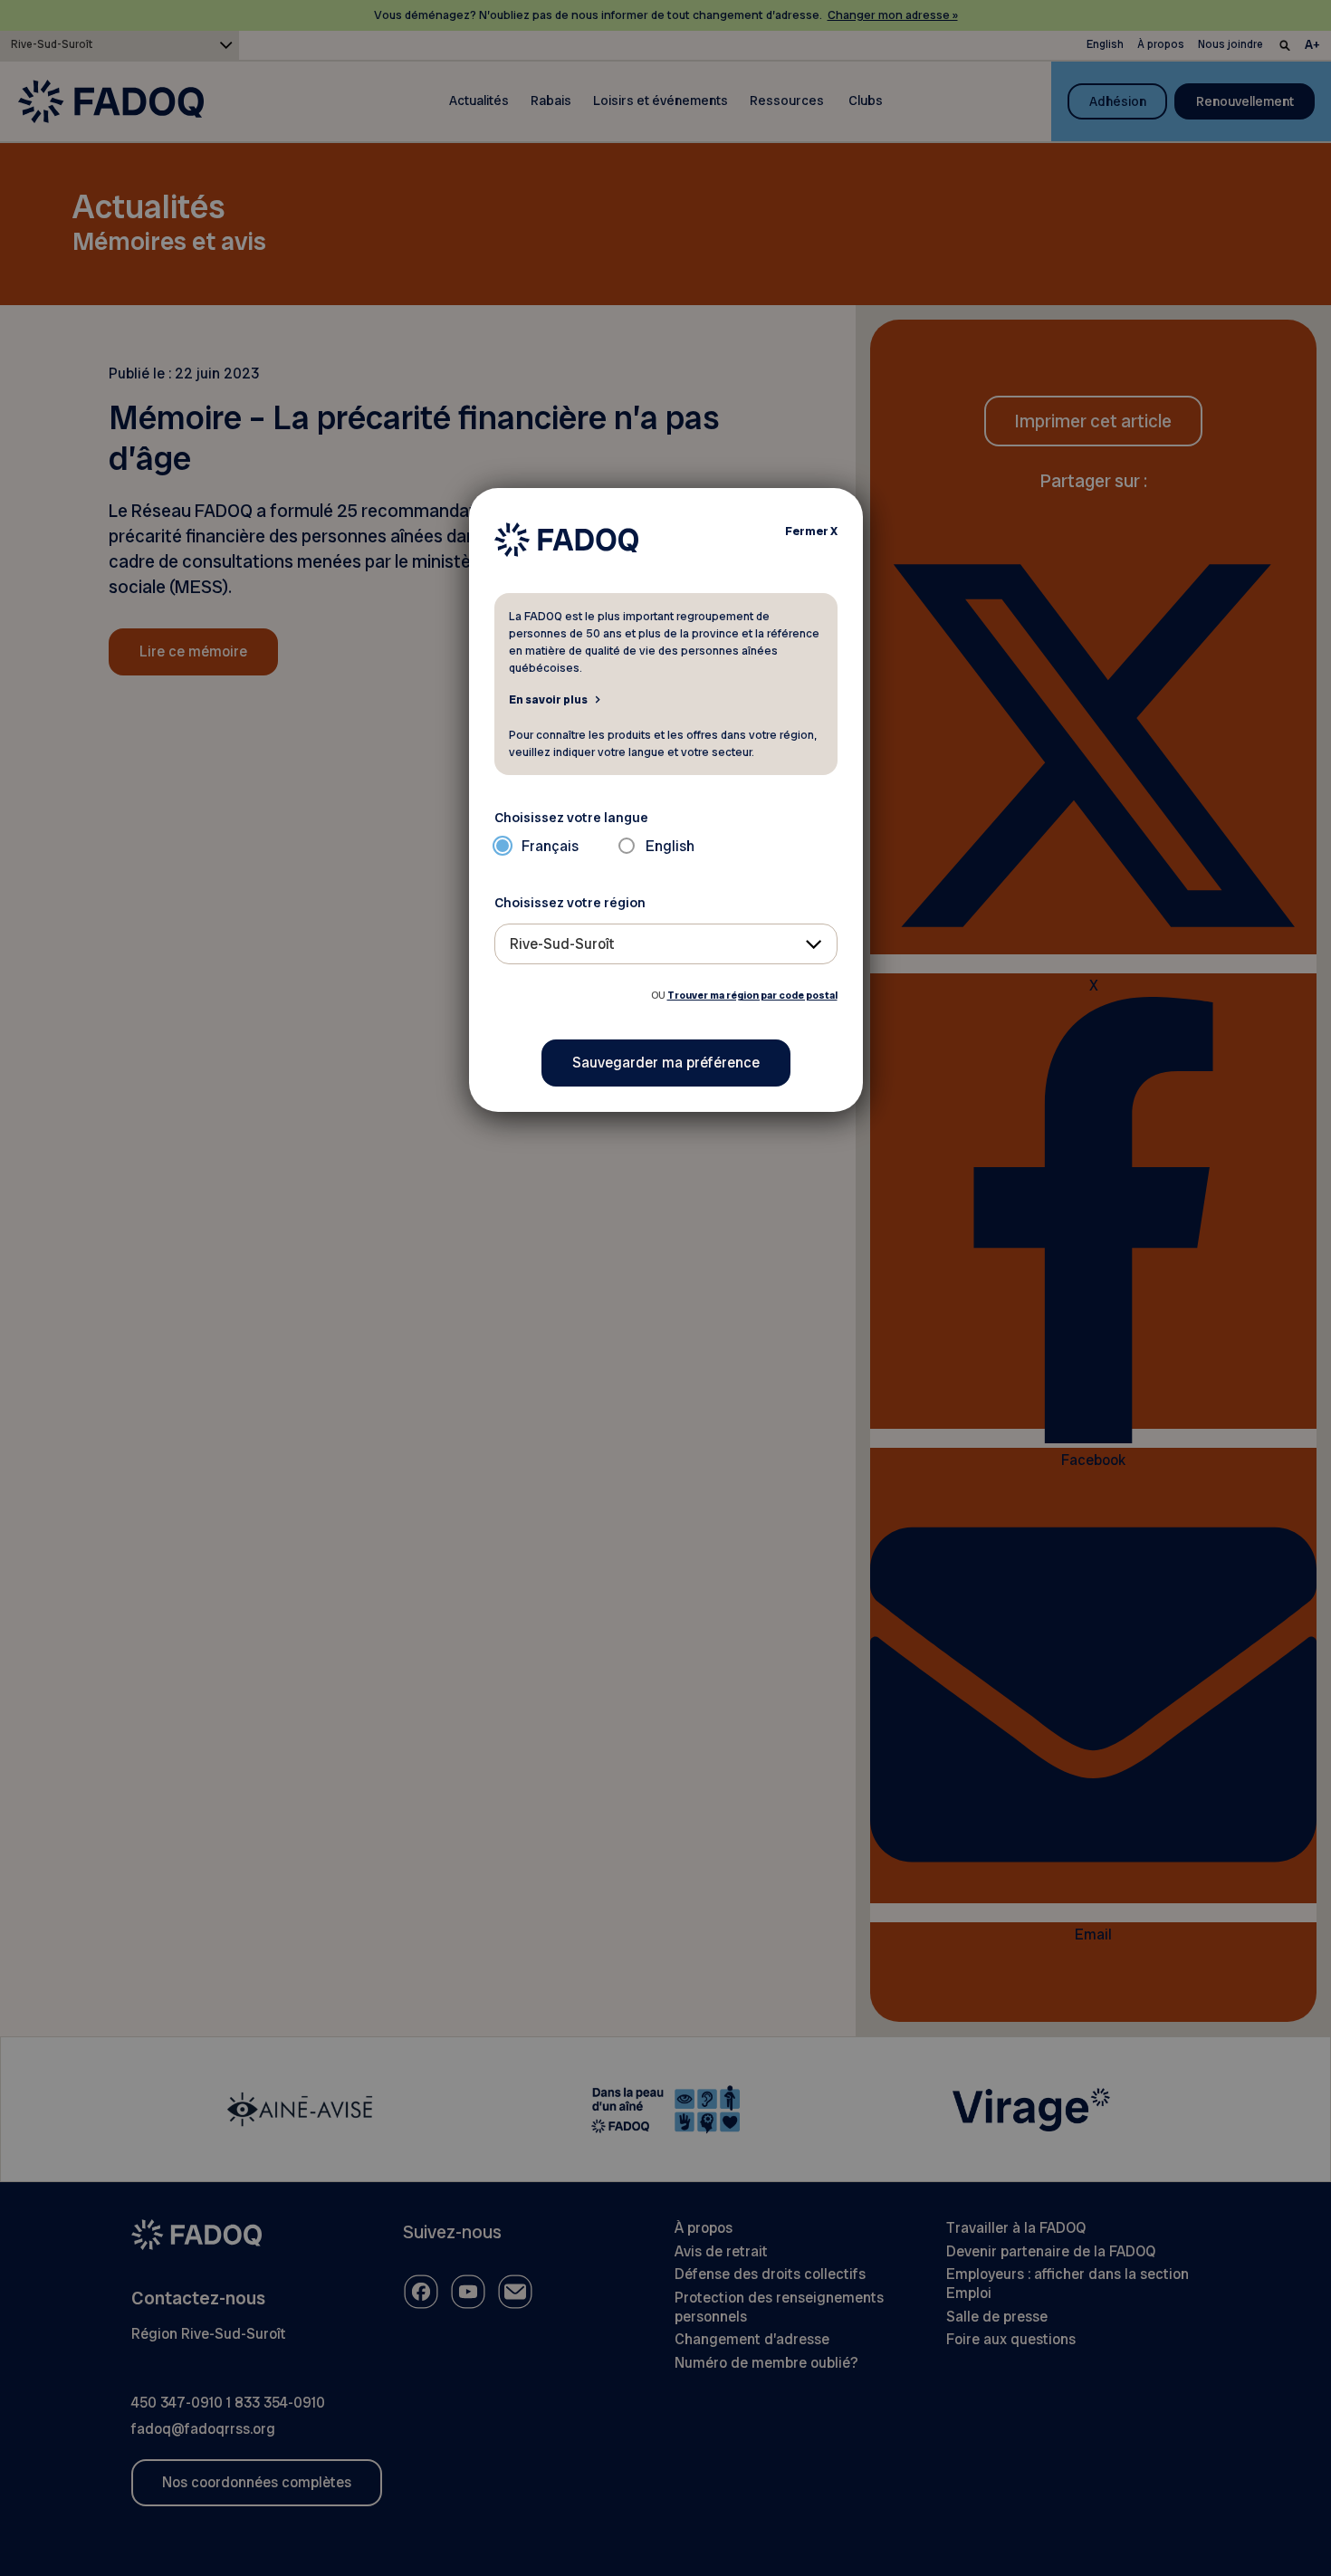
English (670, 846)
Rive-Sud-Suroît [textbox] (562, 944)
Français (550, 846)
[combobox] (666, 944)
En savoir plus (548, 699)
